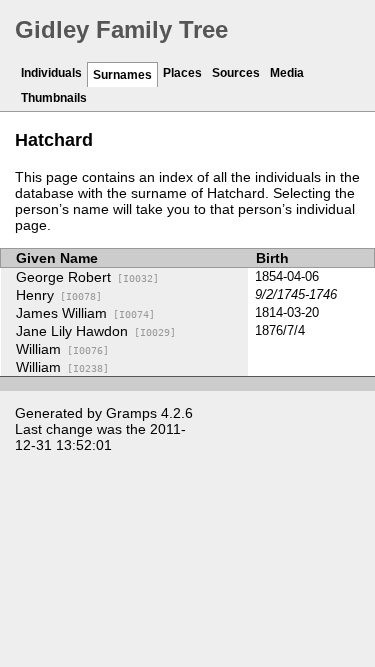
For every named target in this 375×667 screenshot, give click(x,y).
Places (182, 73)
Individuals (51, 73)
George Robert (87, 277)
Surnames (122, 75)
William (62, 349)
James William (85, 313)
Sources (236, 73)
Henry (59, 295)
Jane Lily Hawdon (96, 331)
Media (287, 73)
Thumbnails (54, 98)
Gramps (131, 413)
